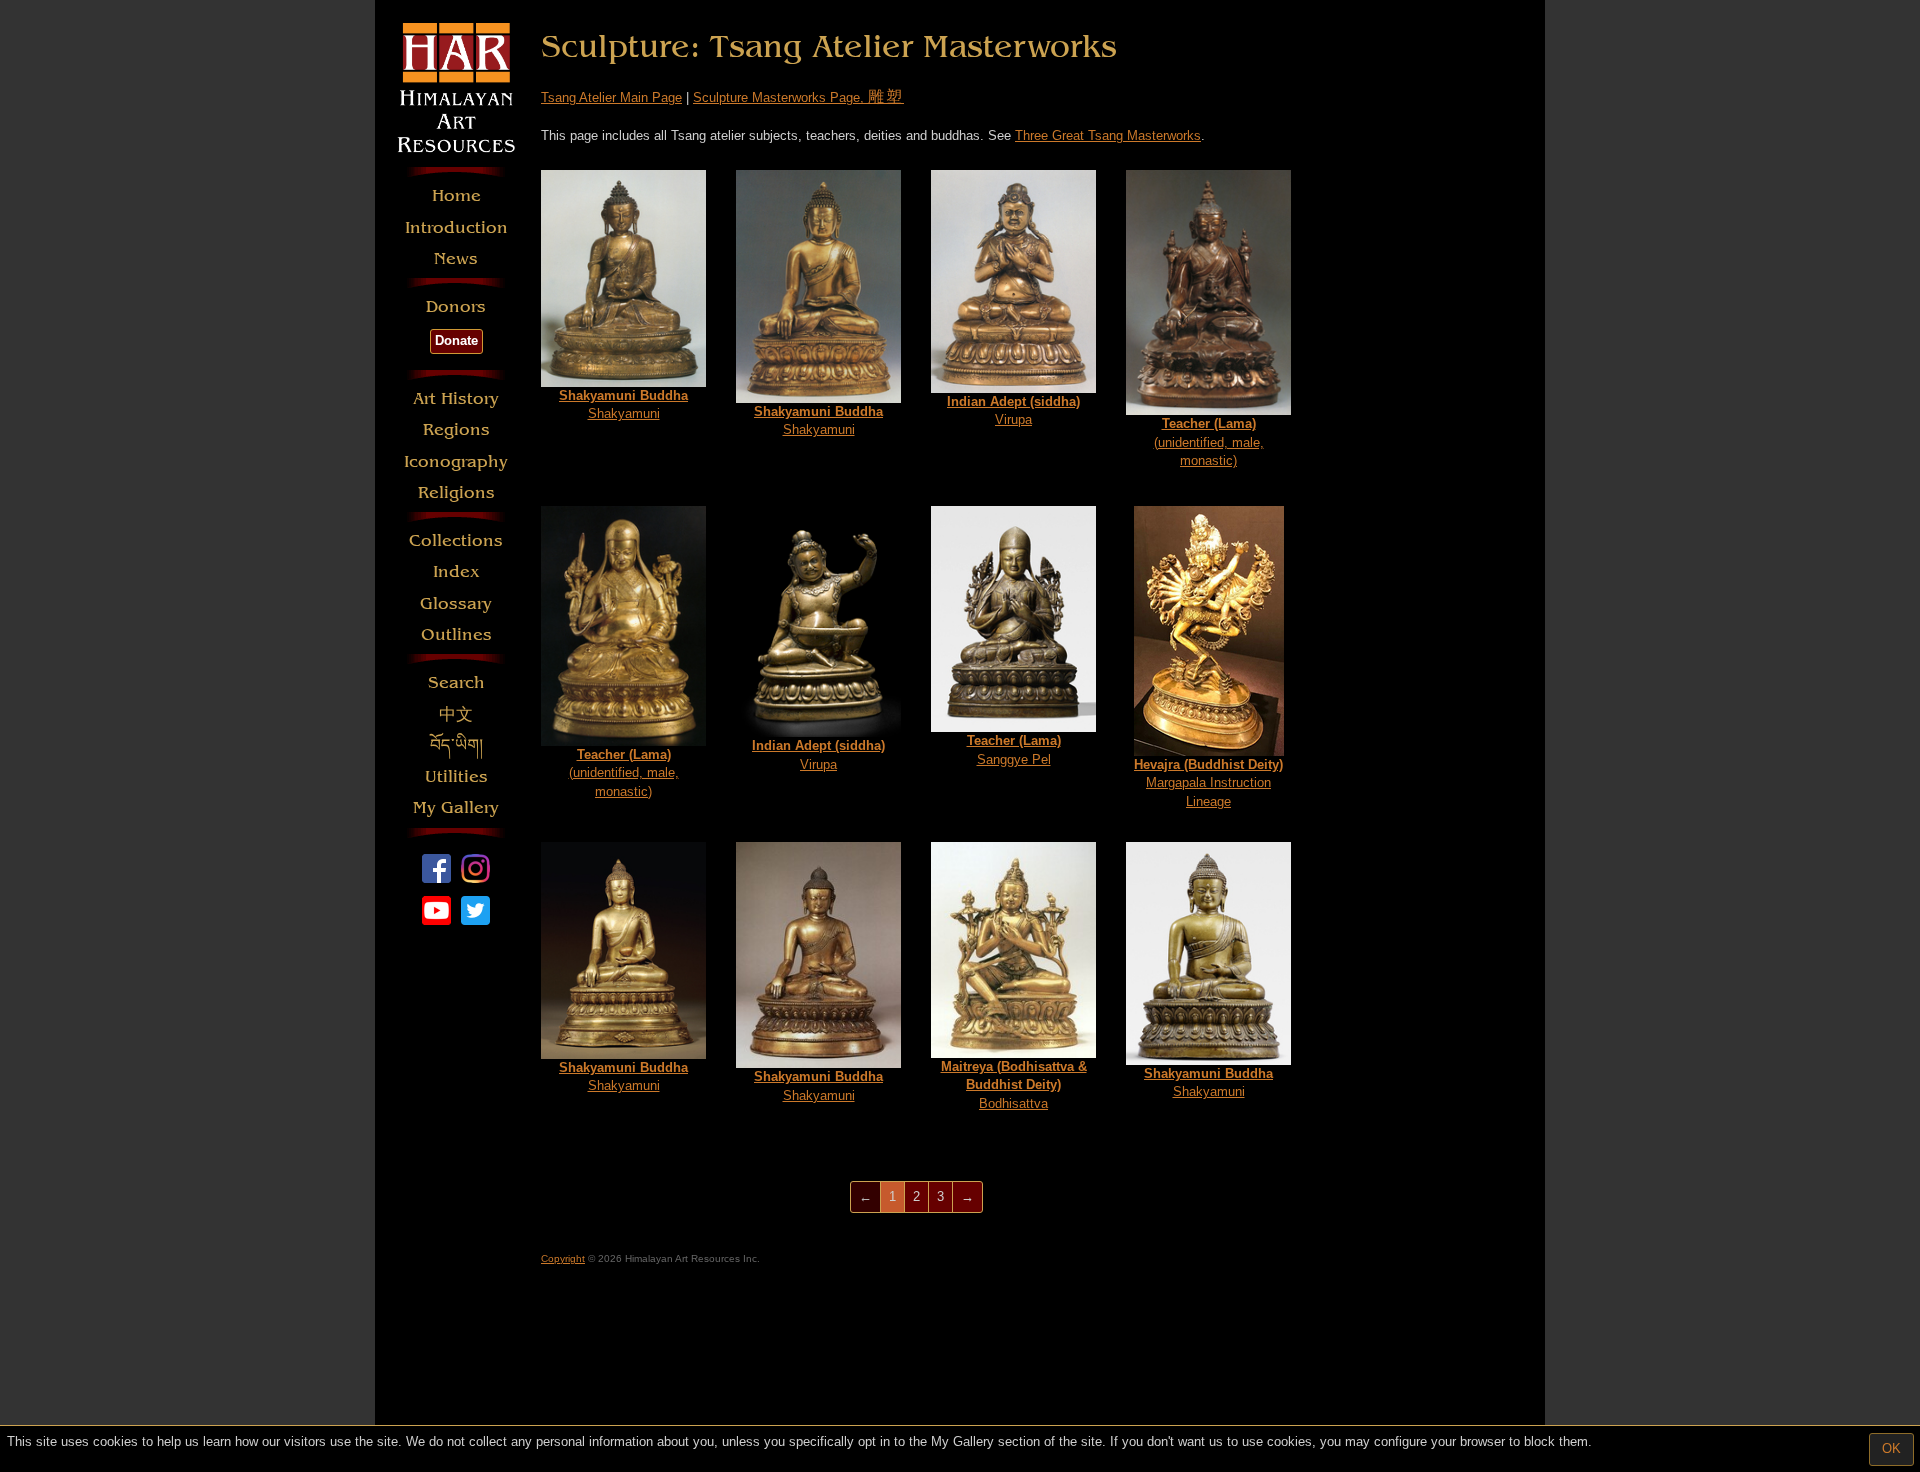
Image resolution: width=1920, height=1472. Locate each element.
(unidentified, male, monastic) (1209, 442)
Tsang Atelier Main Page (611, 97)
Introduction (456, 227)
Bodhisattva (1014, 1085)
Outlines (456, 634)
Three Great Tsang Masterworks (1108, 135)
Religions (456, 492)
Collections (456, 540)
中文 (456, 714)
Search (456, 682)
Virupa (1013, 411)
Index (456, 571)
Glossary (456, 603)
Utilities (456, 776)
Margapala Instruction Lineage (1208, 783)
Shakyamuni (623, 405)
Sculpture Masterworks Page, (798, 97)
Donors (456, 306)
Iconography (456, 461)
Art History (456, 398)
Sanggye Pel (1014, 750)
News (456, 258)
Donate (456, 340)
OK (1891, 1448)
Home (456, 195)
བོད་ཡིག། (456, 745)
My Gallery (456, 807)
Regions (456, 429)
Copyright (563, 1258)
